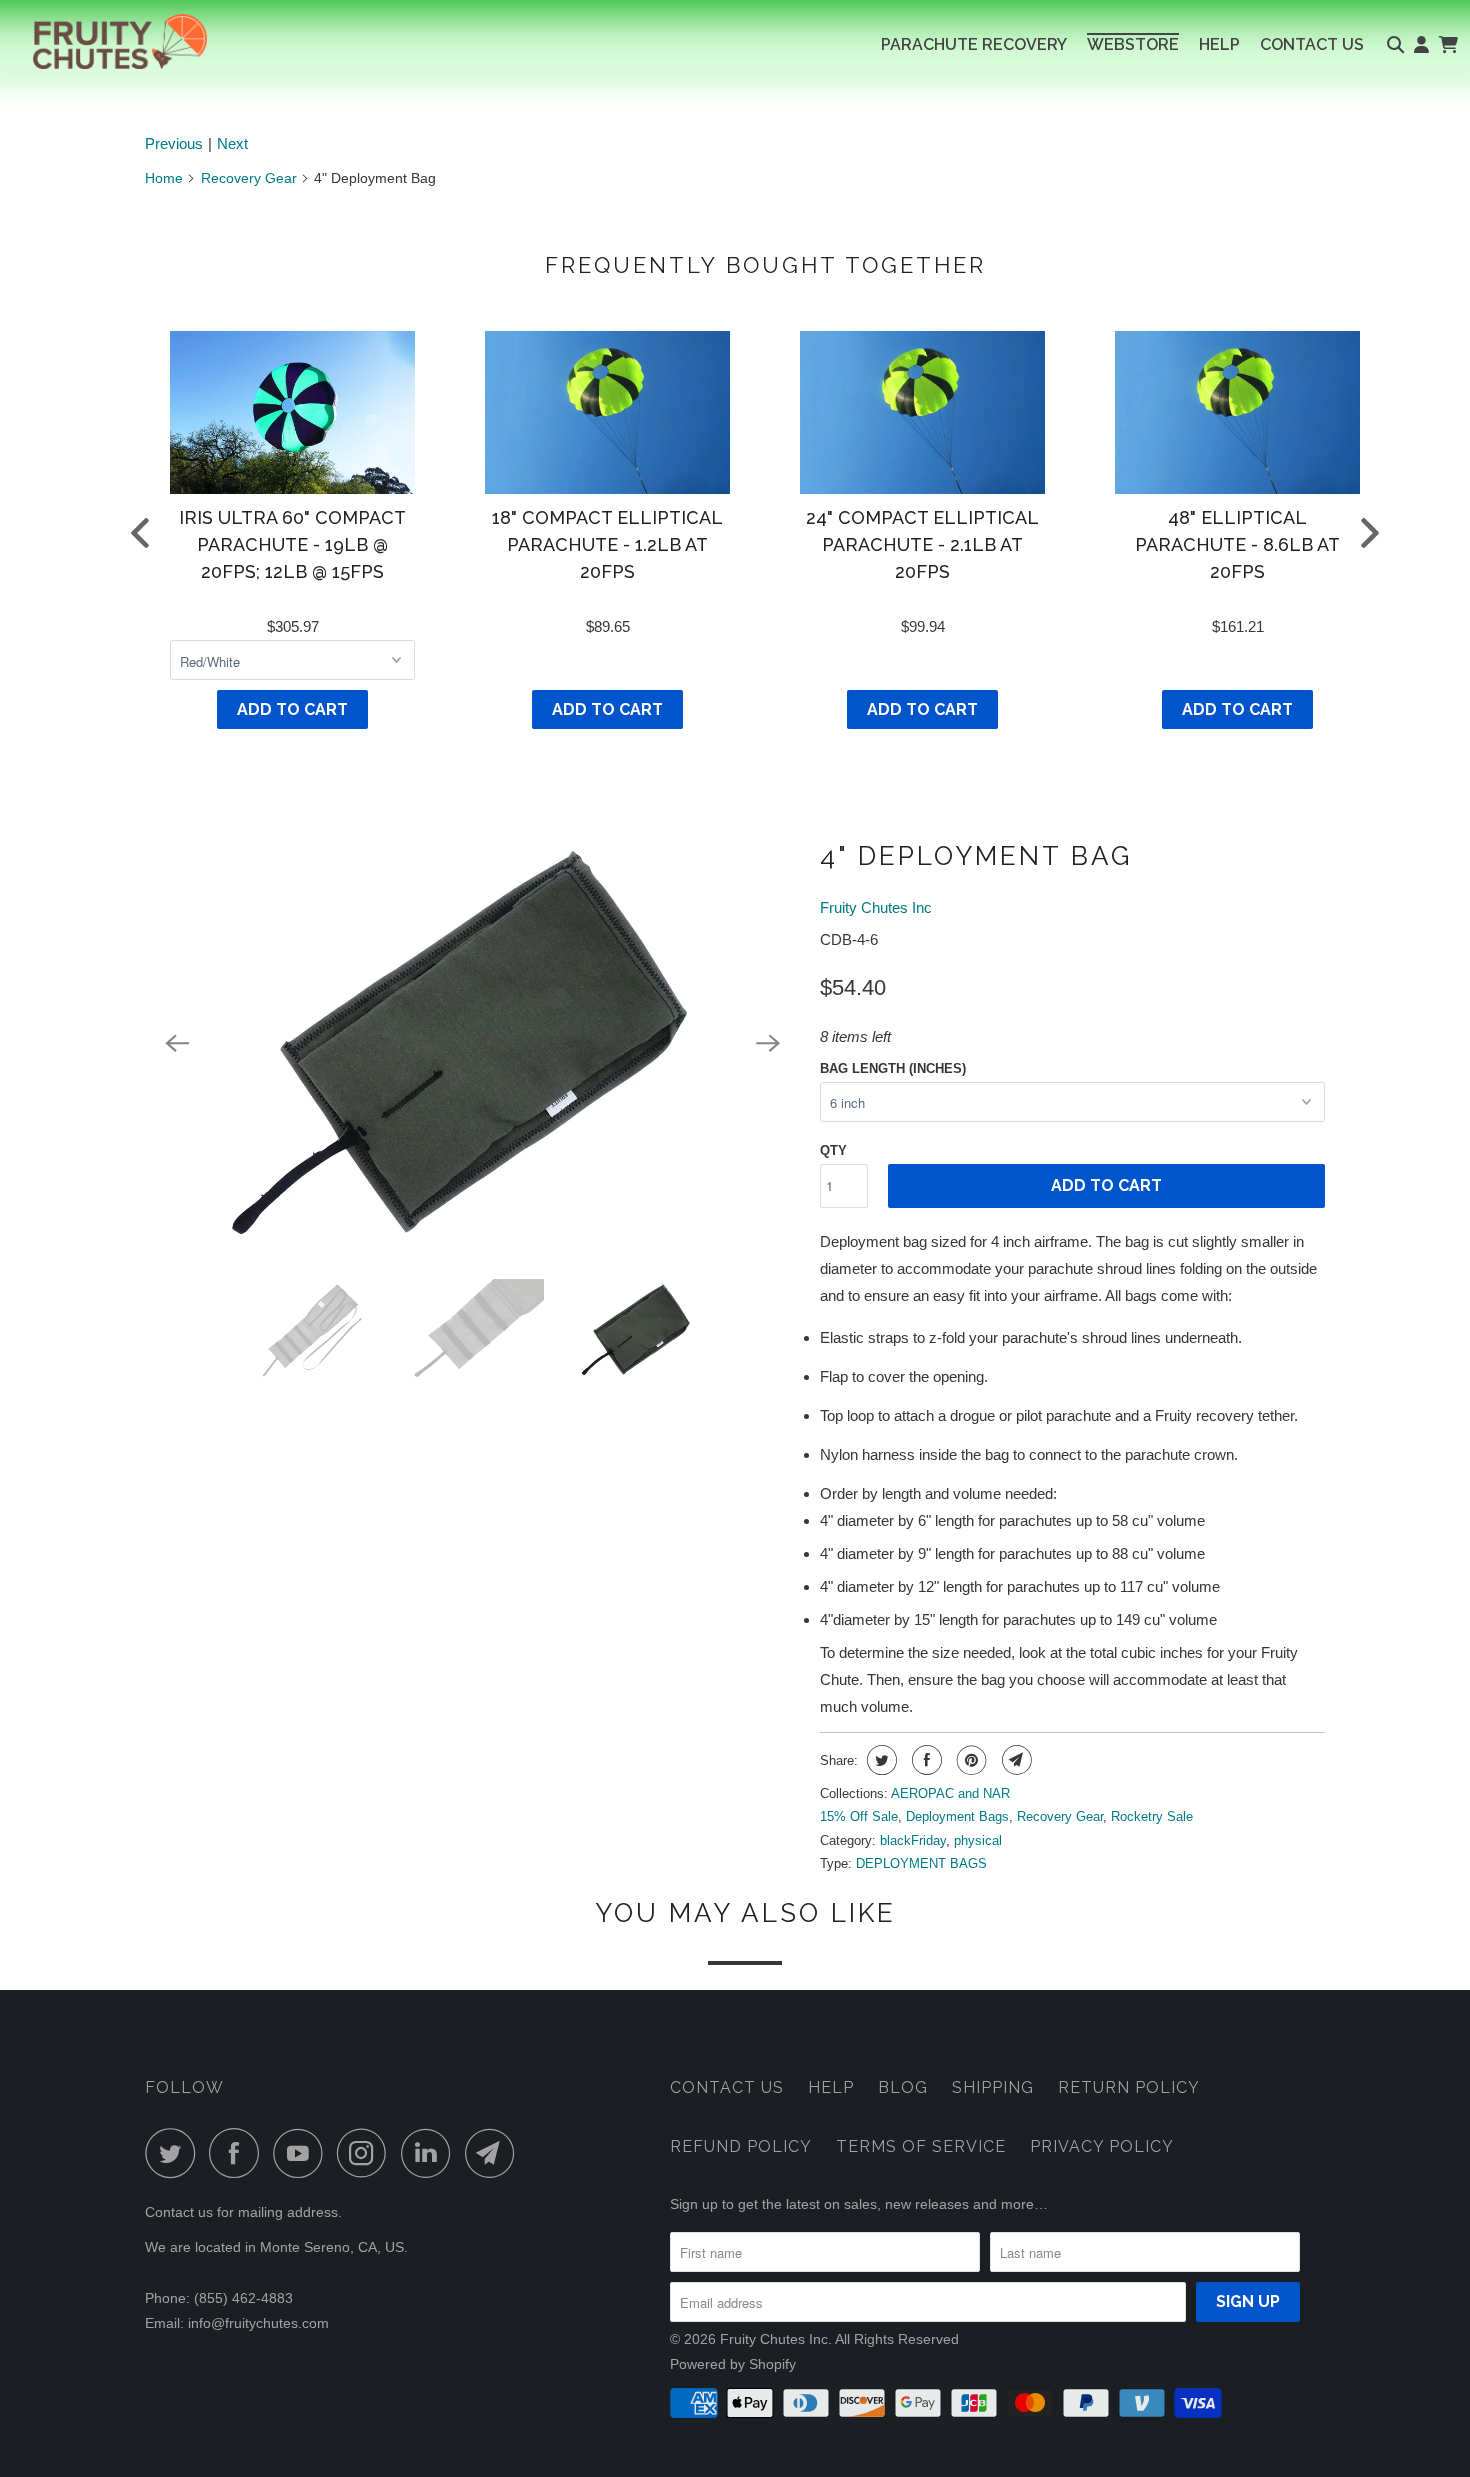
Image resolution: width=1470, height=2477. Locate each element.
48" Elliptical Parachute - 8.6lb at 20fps (1237, 544)
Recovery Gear (249, 178)
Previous (174, 143)
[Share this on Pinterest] (969, 1760)
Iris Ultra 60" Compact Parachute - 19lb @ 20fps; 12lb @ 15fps (292, 544)
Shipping (993, 2087)
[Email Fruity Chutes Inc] (495, 2153)
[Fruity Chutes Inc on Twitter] (175, 2153)
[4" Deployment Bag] (472, 1044)
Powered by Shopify (733, 2364)
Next (232, 143)
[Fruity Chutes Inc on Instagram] (367, 2153)
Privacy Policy (1102, 2146)
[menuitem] (974, 45)
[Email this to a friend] (1014, 1760)
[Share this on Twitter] (879, 1760)
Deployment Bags (957, 1816)
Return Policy (1129, 2087)
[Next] (768, 1044)
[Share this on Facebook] (924, 1760)
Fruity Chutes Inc (876, 907)
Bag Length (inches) (893, 1068)
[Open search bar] (1395, 45)
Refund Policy (741, 2146)
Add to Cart (292, 709)
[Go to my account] (1421, 45)
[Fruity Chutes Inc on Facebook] (239, 2153)
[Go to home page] (103, 41)
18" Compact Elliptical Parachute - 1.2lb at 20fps (607, 544)
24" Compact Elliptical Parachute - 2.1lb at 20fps (922, 544)
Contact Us (727, 2087)
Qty (833, 1150)
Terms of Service (921, 2146)
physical (978, 1840)
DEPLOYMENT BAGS (921, 1863)
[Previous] (177, 1044)
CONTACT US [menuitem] (1312, 44)
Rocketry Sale (1152, 1816)
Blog (903, 2087)
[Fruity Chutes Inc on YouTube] (303, 2153)
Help (831, 2087)
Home (164, 178)
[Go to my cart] (1447, 45)
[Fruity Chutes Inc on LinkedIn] (431, 2153)
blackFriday (913, 1840)
